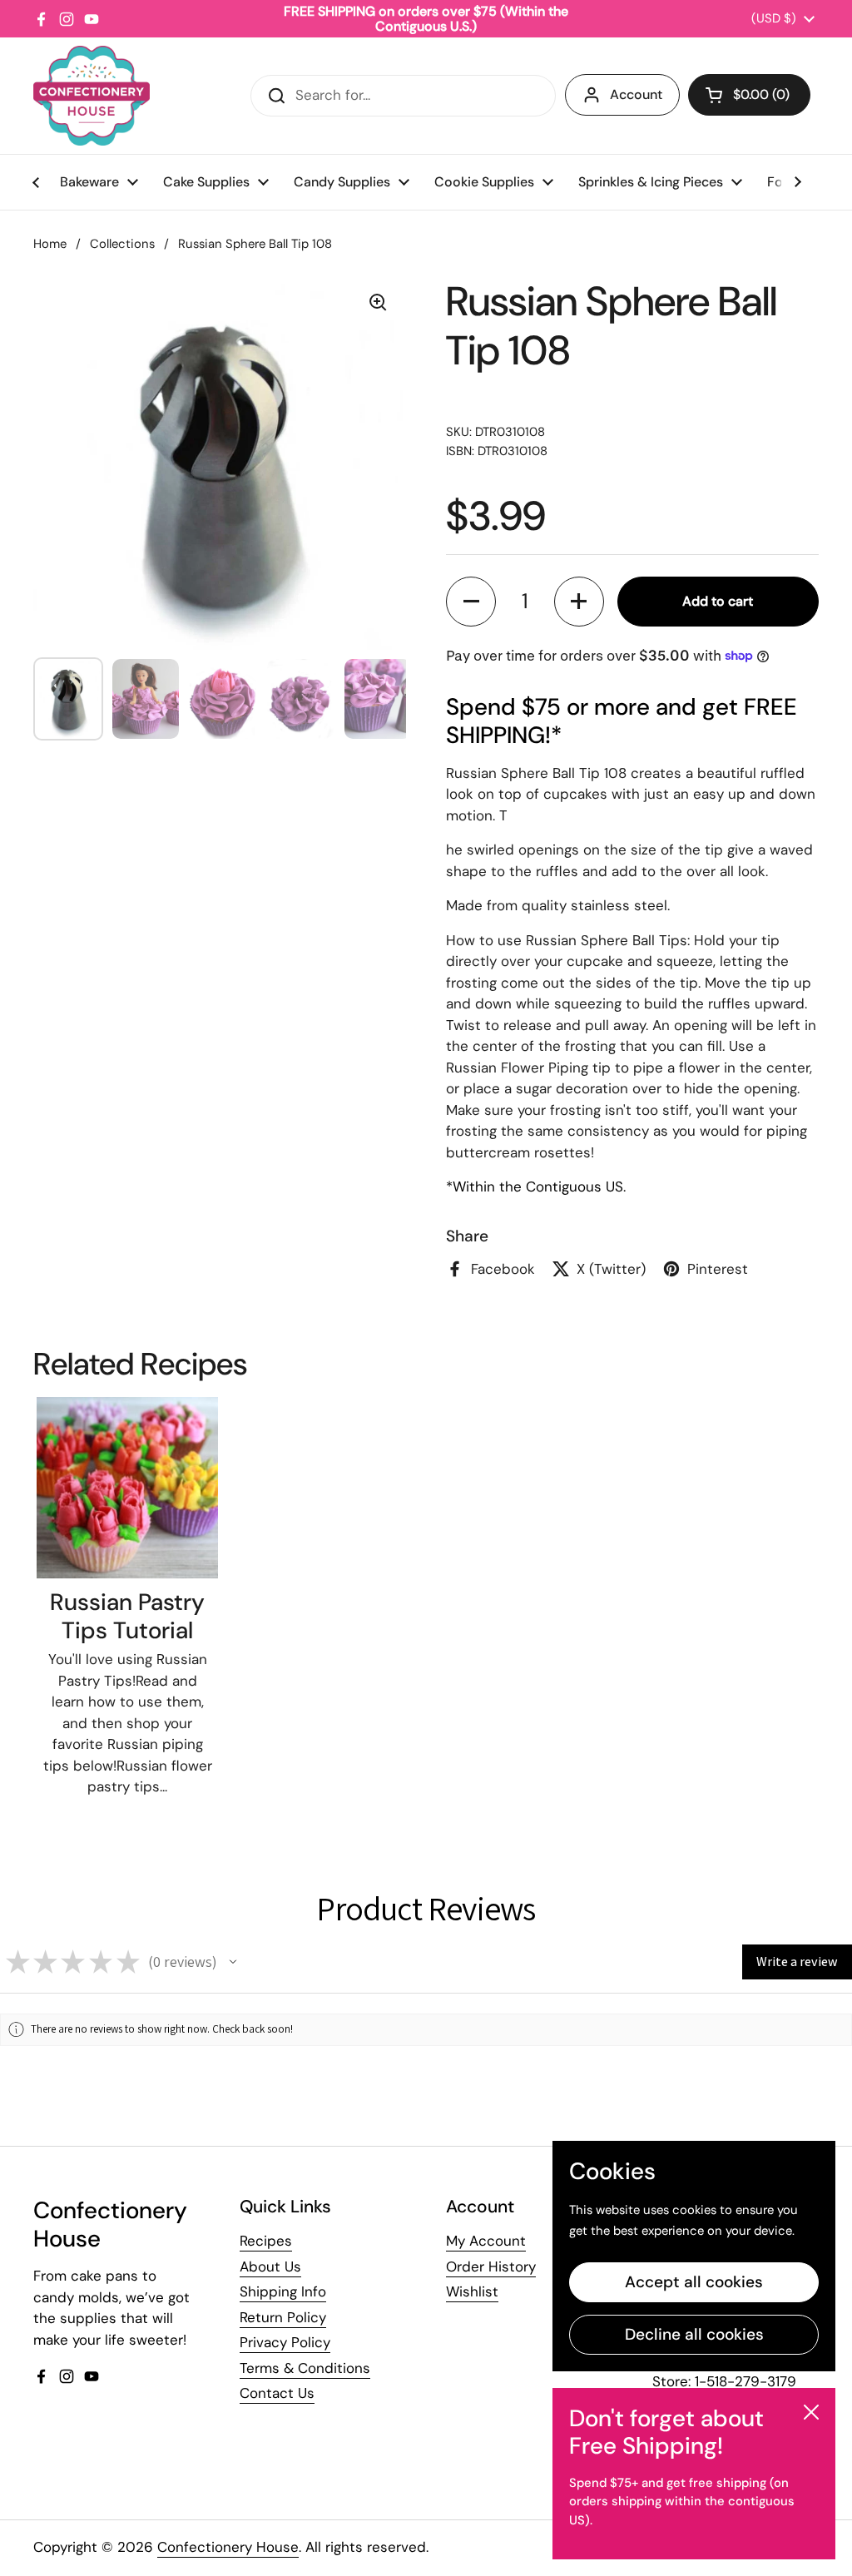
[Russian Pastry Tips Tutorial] (127, 1488)
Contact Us (277, 2393)
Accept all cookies (694, 2282)
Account (636, 94)
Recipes (266, 2241)
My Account (486, 2241)
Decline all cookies (694, 2334)
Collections (122, 244)
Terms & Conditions (305, 2368)
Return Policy (283, 2317)
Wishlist (472, 2291)
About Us (270, 2266)
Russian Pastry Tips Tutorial (127, 1616)
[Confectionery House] (92, 96)
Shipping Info (283, 2291)
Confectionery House (228, 2547)
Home (50, 244)
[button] (749, 95)
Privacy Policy (285, 2342)
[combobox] (403, 96)
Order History (491, 2266)
